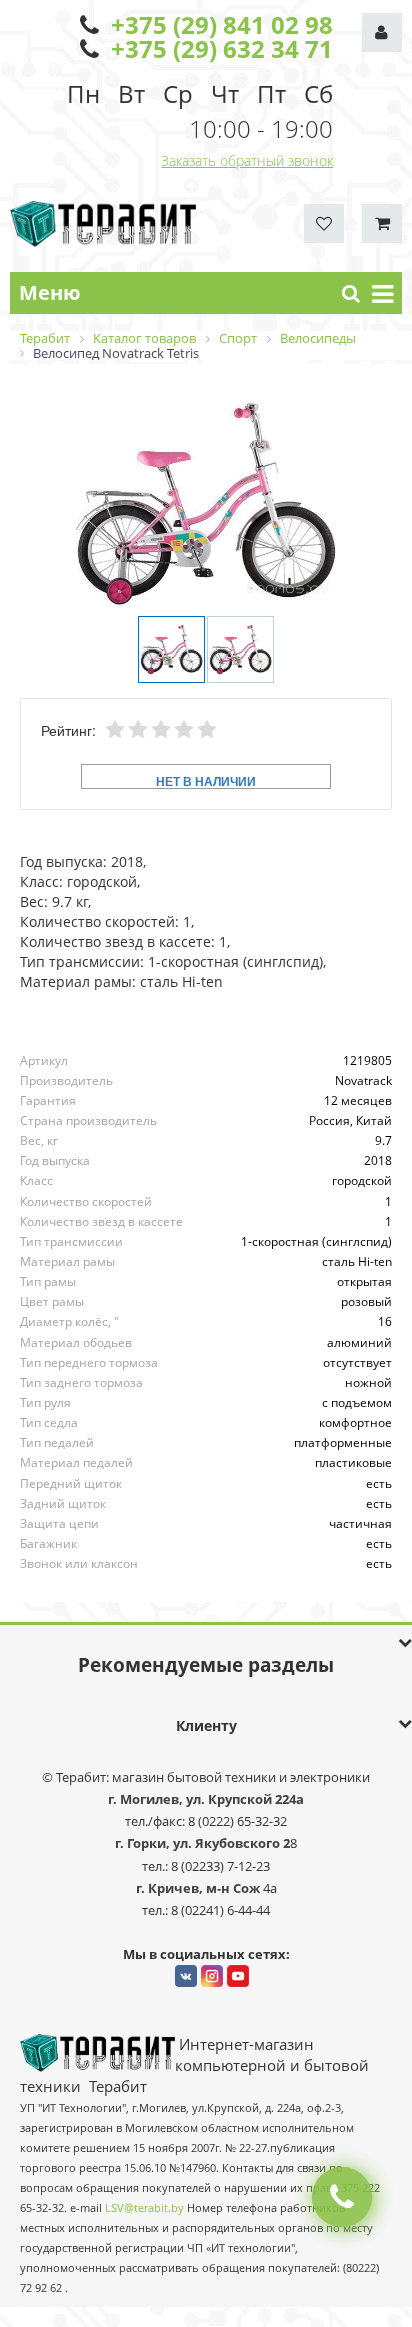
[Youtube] (238, 1976)
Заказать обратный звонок (247, 160)
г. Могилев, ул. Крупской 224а (206, 1799)
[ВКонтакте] (186, 1976)
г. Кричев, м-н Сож (199, 1888)
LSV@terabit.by (144, 2208)
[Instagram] (212, 1976)
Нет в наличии (206, 780)
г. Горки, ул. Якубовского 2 (202, 1843)
